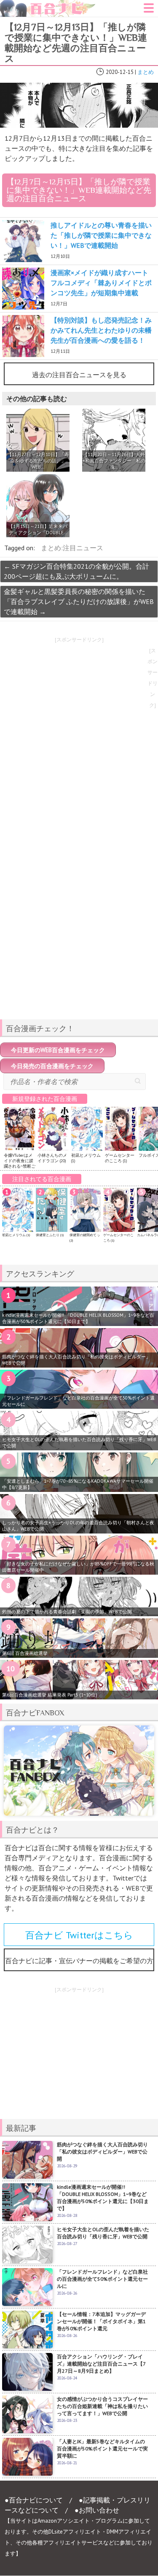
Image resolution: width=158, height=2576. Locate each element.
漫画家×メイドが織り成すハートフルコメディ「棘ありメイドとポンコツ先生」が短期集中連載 (101, 283)
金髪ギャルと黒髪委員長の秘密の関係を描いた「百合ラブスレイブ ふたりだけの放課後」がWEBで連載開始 (79, 601)
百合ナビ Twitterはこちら (79, 1935)
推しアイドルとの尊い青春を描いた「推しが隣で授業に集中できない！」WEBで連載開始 (101, 235)
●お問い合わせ (97, 2510)
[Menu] (149, 11)
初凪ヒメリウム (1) (16, 1235)
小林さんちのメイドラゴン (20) (52, 1158)
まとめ (146, 72)
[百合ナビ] (48, 5)
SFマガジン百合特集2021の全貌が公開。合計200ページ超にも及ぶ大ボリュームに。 (76, 571)
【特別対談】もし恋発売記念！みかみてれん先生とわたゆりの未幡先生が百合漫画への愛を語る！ (101, 330)
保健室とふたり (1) (50, 1235)
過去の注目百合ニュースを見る (79, 375)
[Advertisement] (79, 954)
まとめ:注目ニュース (72, 548)
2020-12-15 (120, 72)
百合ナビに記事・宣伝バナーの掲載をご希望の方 (79, 1961)
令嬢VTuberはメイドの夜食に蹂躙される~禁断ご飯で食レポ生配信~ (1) (20, 1166)
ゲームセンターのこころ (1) (120, 1158)
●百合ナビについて (34, 2500)
